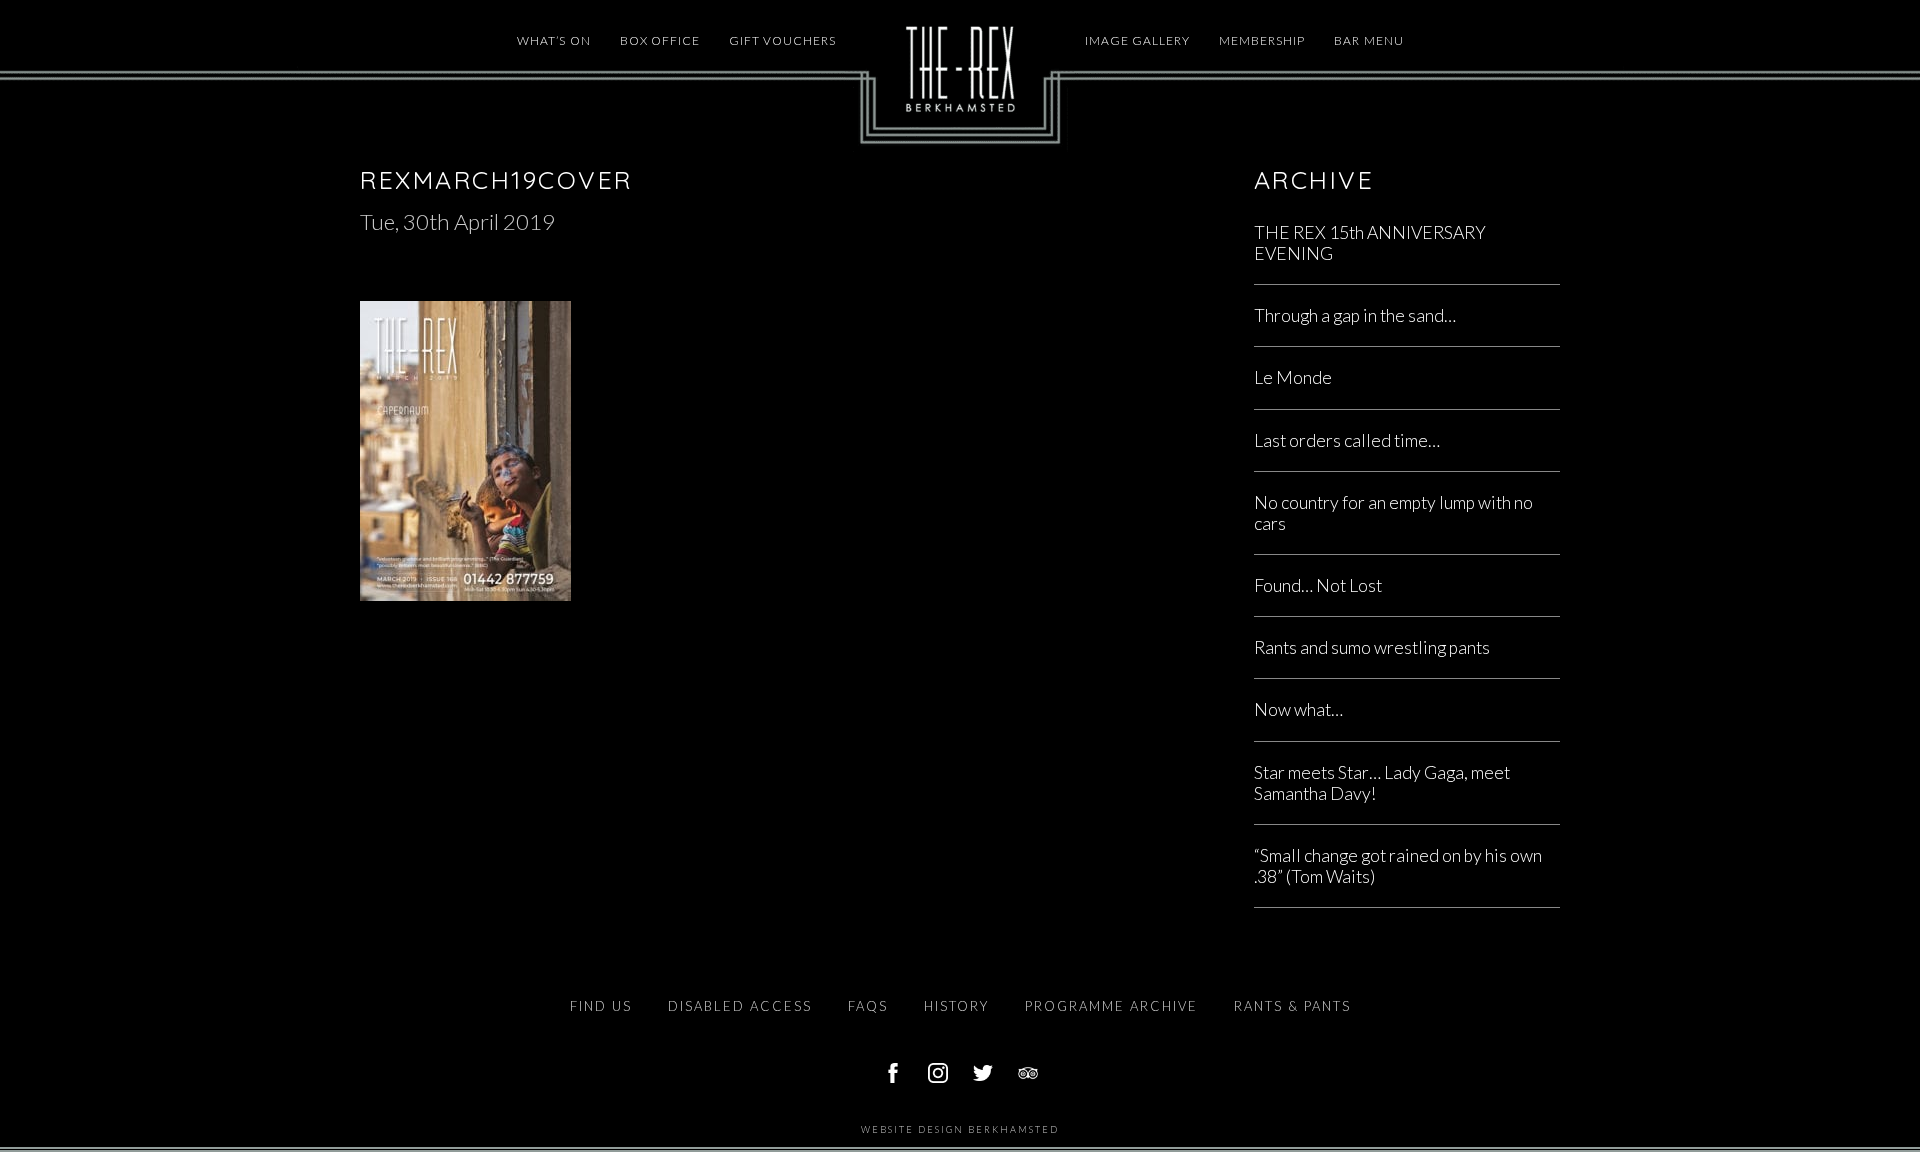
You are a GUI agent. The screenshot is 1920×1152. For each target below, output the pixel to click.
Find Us (601, 1006)
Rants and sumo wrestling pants (1372, 647)
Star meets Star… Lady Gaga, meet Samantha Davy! (1382, 783)
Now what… (1298, 709)
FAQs (868, 1006)
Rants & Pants (1292, 1006)
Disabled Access (740, 1006)
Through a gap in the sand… (1355, 315)
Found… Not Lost (1318, 585)
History (956, 1006)
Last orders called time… (1347, 440)
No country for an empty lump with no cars (1393, 513)
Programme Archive (1111, 1006)
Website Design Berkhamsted (960, 1129)
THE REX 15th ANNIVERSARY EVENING (1370, 243)
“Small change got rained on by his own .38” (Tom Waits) (1398, 866)
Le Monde (1293, 377)
